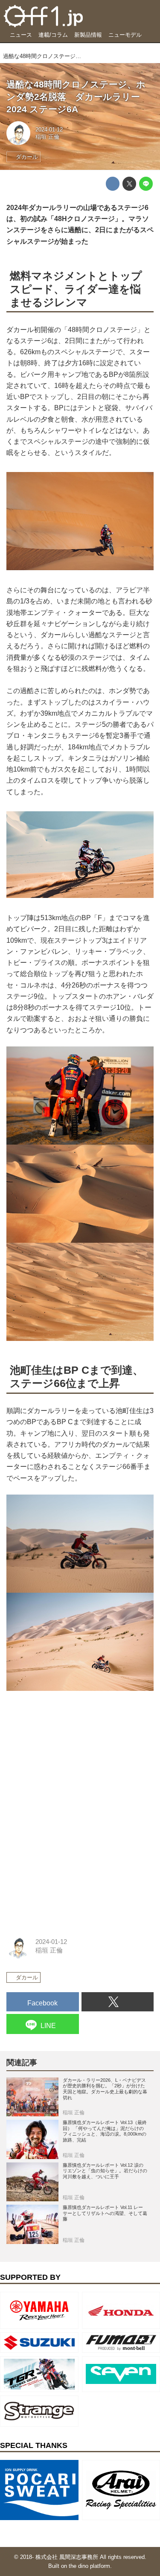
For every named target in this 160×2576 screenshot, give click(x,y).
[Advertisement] (70, 1755)
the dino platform (89, 2566)
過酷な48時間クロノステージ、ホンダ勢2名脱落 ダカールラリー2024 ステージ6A (76, 96)
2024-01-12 (49, 130)
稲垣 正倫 (47, 137)
